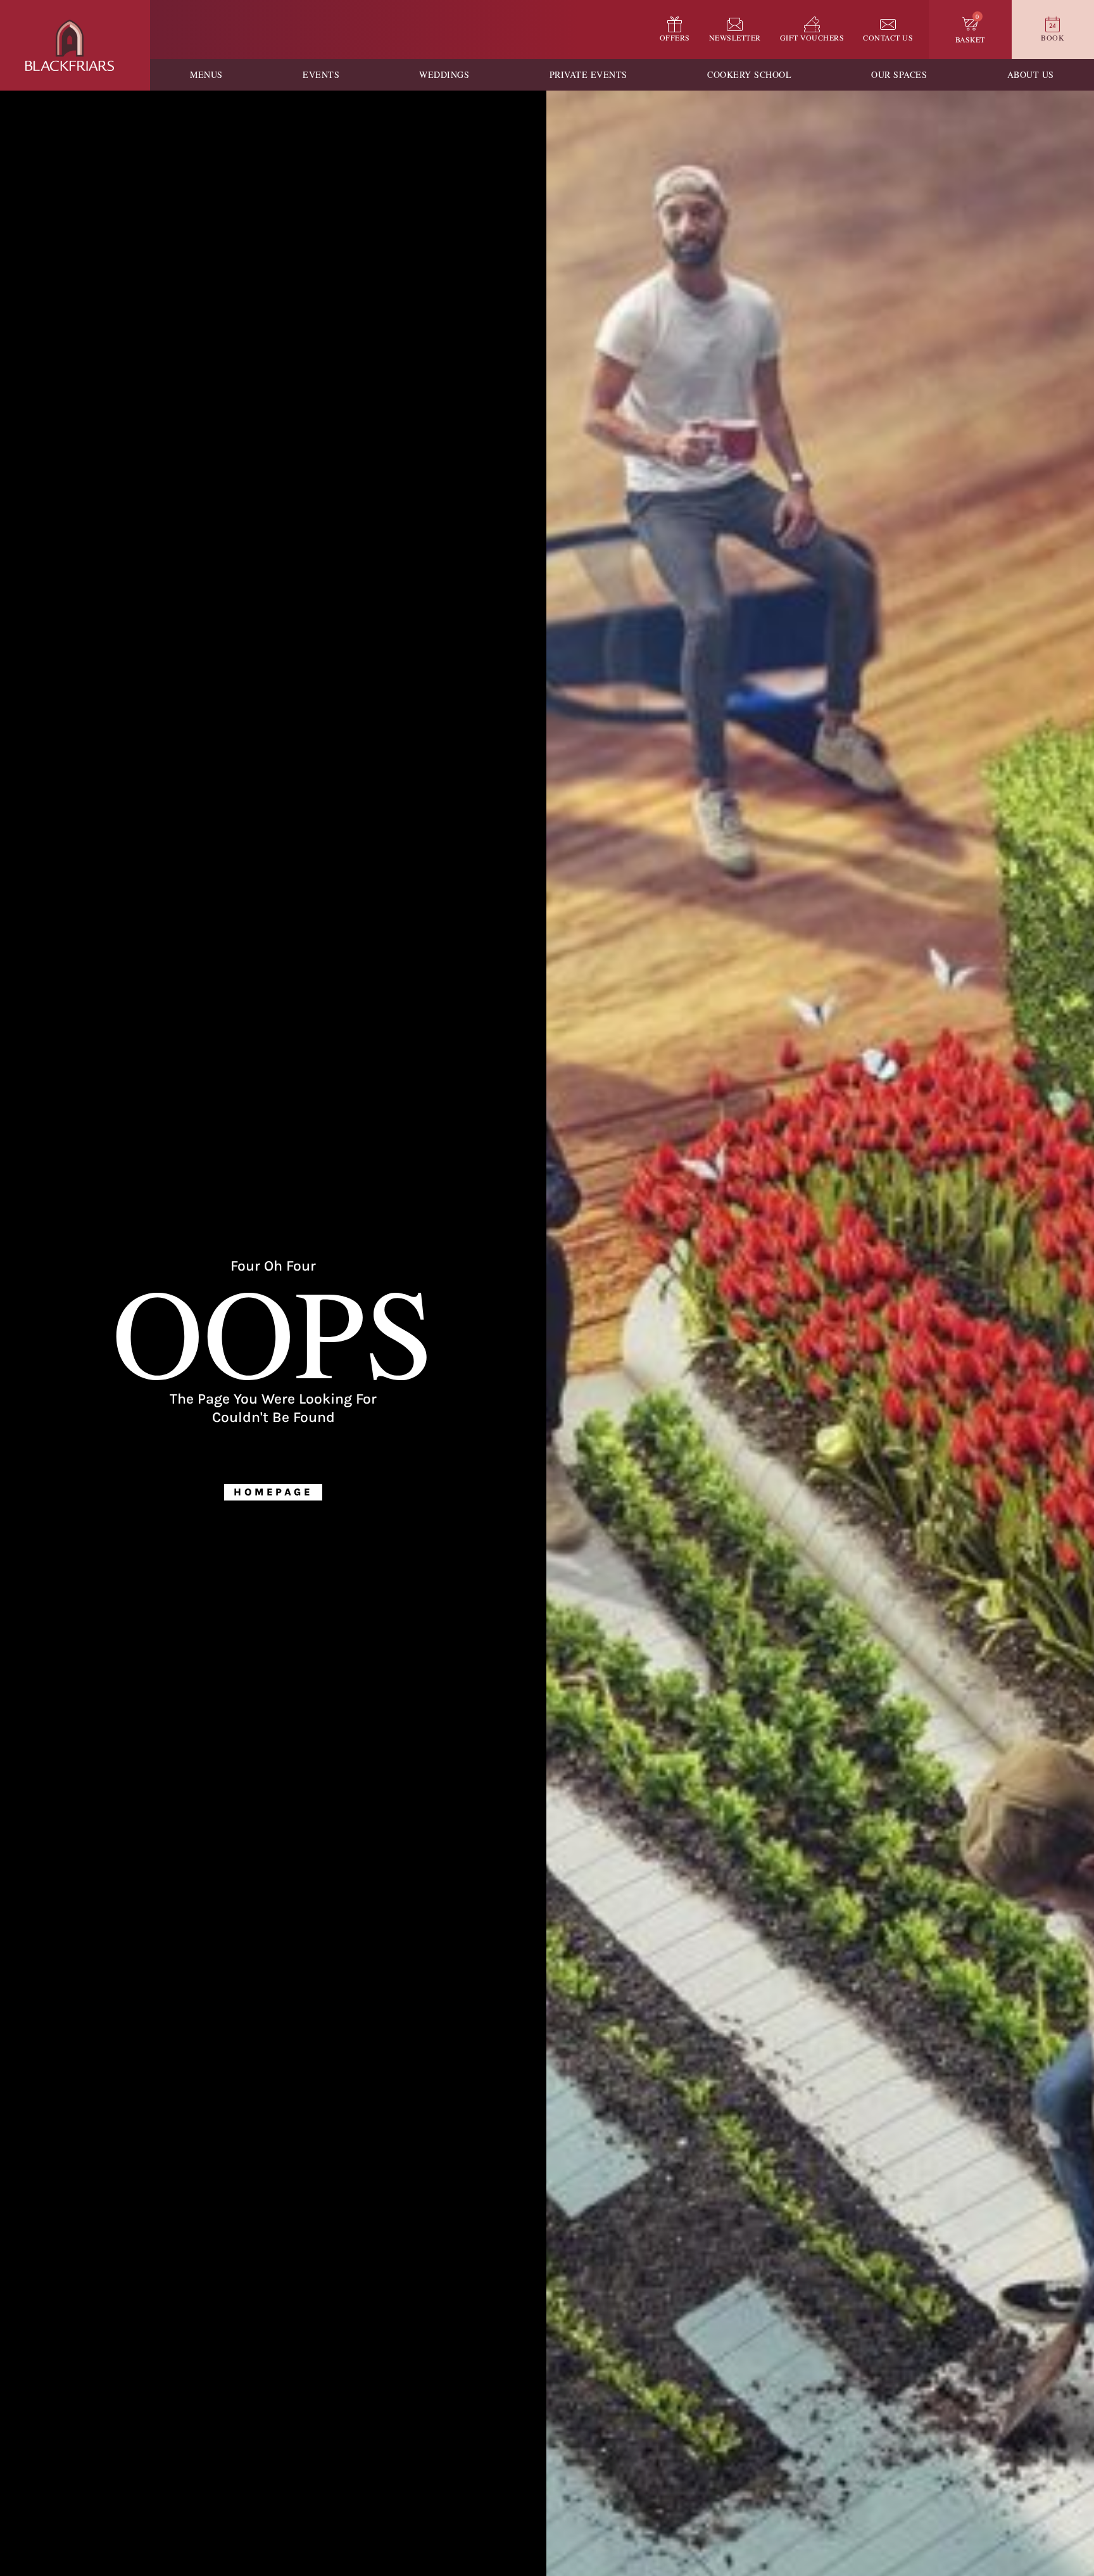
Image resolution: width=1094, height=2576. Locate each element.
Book (1053, 37)
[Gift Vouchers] (812, 24)
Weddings (444, 74)
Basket (970, 39)
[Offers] (675, 24)
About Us (1031, 74)
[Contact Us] (888, 24)
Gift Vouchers (812, 37)
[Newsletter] (735, 24)
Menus (206, 74)
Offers (675, 37)
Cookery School (749, 74)
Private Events (588, 74)
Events (321, 74)
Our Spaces (899, 74)
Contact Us (888, 37)
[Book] (1053, 24)
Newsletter (735, 37)
